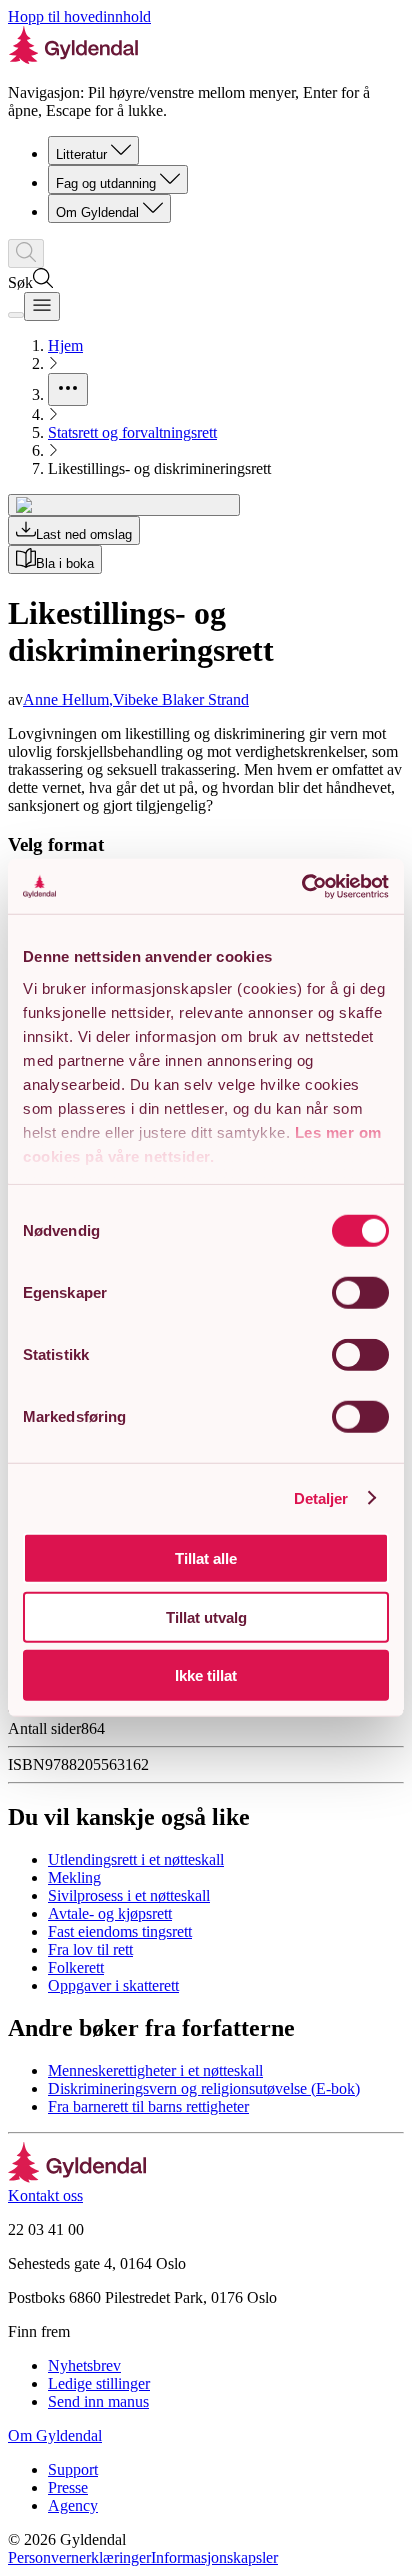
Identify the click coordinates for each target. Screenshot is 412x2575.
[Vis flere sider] (68, 389)
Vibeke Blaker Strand (181, 699)
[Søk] (26, 253)
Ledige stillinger (99, 2383)
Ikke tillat (206, 1675)
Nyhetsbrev (84, 2365)
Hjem (65, 345)
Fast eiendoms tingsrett (120, 1931)
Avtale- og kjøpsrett (110, 1913)
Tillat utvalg (206, 1616)
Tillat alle (206, 1558)
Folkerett (76, 1967)
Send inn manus (98, 2401)
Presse (68, 2487)
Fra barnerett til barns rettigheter (148, 2106)
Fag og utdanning (106, 183)
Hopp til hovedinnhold (79, 16)
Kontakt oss (45, 2195)
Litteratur (81, 154)
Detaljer (321, 1497)
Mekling (74, 1877)
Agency (73, 2505)
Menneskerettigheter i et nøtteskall (155, 2070)
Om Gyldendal (97, 212)
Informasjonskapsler (214, 2557)
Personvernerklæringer (79, 2557)
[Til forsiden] (77, 2177)
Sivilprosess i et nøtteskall (129, 1895)
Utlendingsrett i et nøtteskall (136, 1859)
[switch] (360, 1293)
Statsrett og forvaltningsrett (132, 432)
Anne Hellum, (68, 699)
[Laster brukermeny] (16, 315)
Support (73, 2469)
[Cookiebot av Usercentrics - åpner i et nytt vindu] (301, 886)
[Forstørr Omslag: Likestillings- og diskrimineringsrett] (124, 505)
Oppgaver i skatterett (113, 1985)
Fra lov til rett (90, 1949)
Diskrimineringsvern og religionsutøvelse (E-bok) (204, 2088)
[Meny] (42, 306)
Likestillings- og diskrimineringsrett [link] (159, 468)
